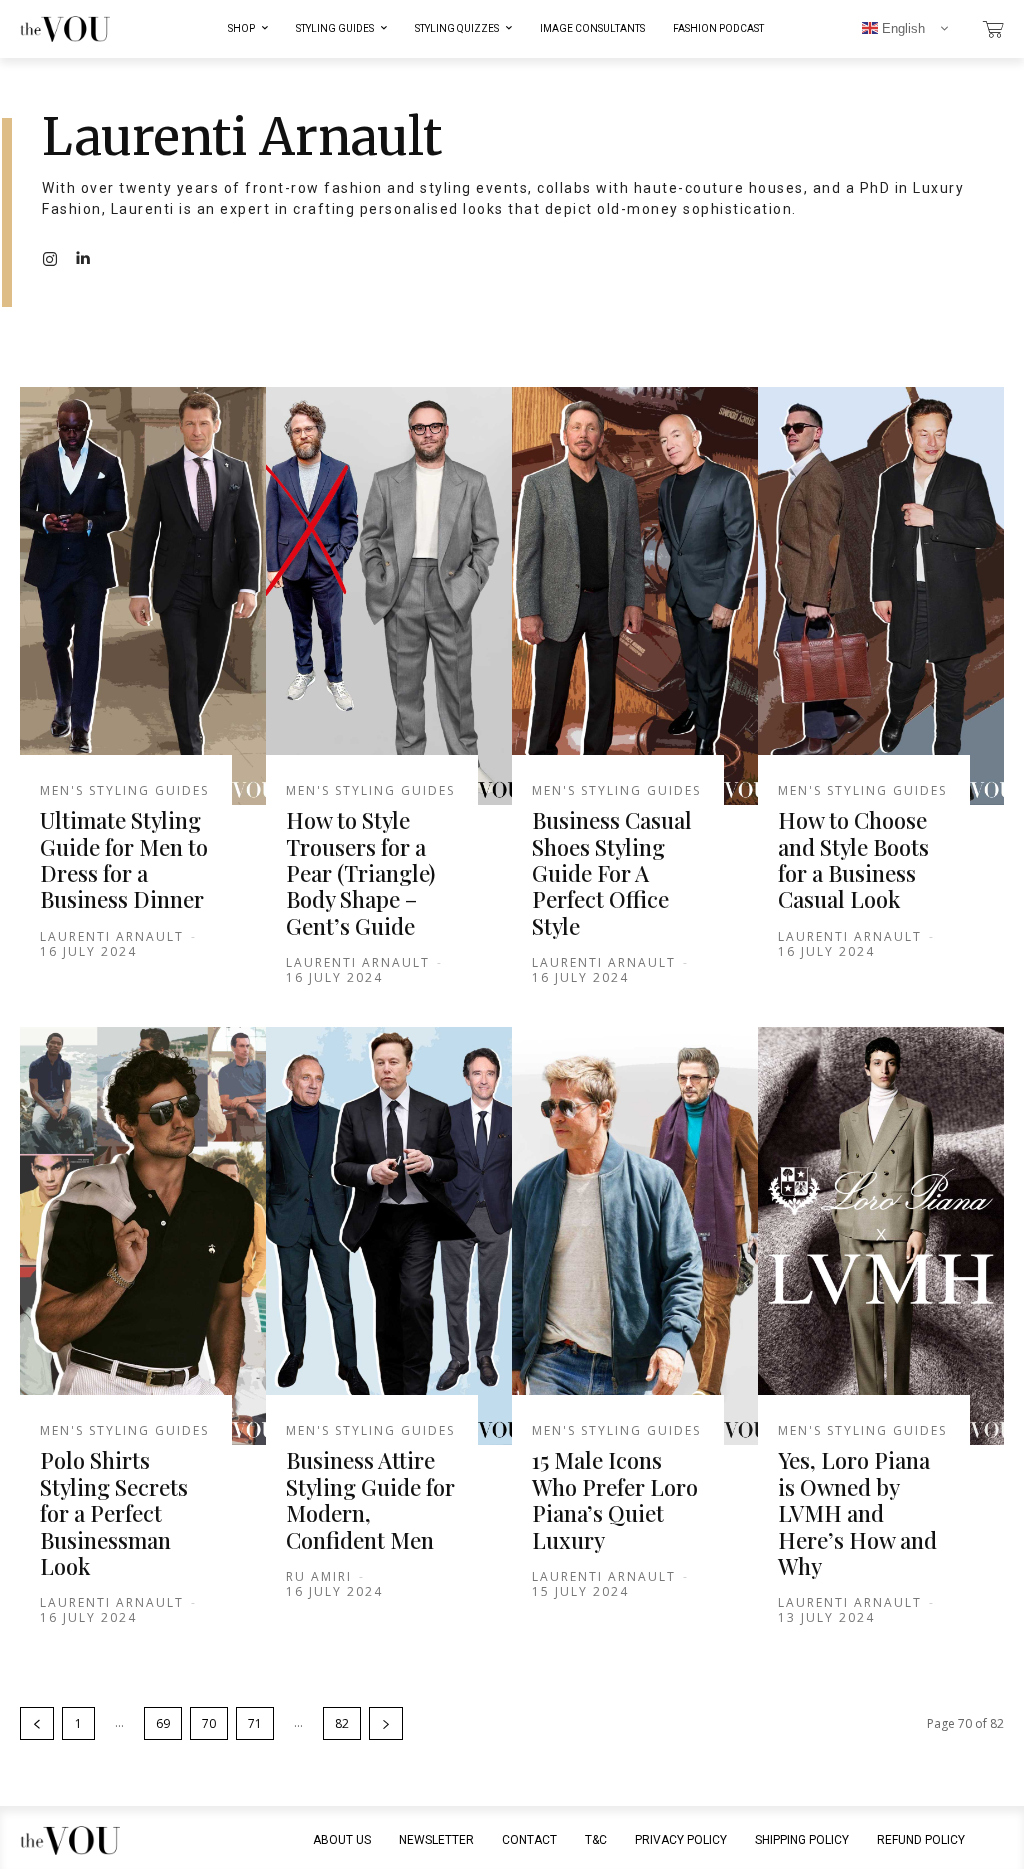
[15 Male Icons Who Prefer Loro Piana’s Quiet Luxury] (635, 1236)
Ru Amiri (319, 1576)
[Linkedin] (82, 258)
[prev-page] (37, 1723)
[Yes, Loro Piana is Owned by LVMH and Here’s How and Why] (881, 1236)
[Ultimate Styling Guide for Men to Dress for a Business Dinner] (143, 596)
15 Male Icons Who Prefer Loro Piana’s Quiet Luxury (615, 1499)
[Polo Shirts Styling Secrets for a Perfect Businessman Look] (143, 1236)
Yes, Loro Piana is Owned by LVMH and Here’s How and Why (857, 1513)
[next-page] (386, 1723)
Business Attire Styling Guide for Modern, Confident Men (370, 1499)
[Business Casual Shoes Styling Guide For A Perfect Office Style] (635, 596)
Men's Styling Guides (124, 791)
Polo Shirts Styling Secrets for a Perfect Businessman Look (114, 1513)
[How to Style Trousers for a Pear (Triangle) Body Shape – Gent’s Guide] (389, 596)
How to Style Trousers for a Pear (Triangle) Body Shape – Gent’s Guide (360, 873)
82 (342, 1723)
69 (163, 1723)
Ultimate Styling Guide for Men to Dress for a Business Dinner (124, 859)
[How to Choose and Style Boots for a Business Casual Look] (881, 596)
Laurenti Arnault (112, 936)
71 (255, 1723)
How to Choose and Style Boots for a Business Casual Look (853, 859)
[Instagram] (50, 258)
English (901, 28)
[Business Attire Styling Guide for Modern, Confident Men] (389, 1236)
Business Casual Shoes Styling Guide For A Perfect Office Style (612, 873)
